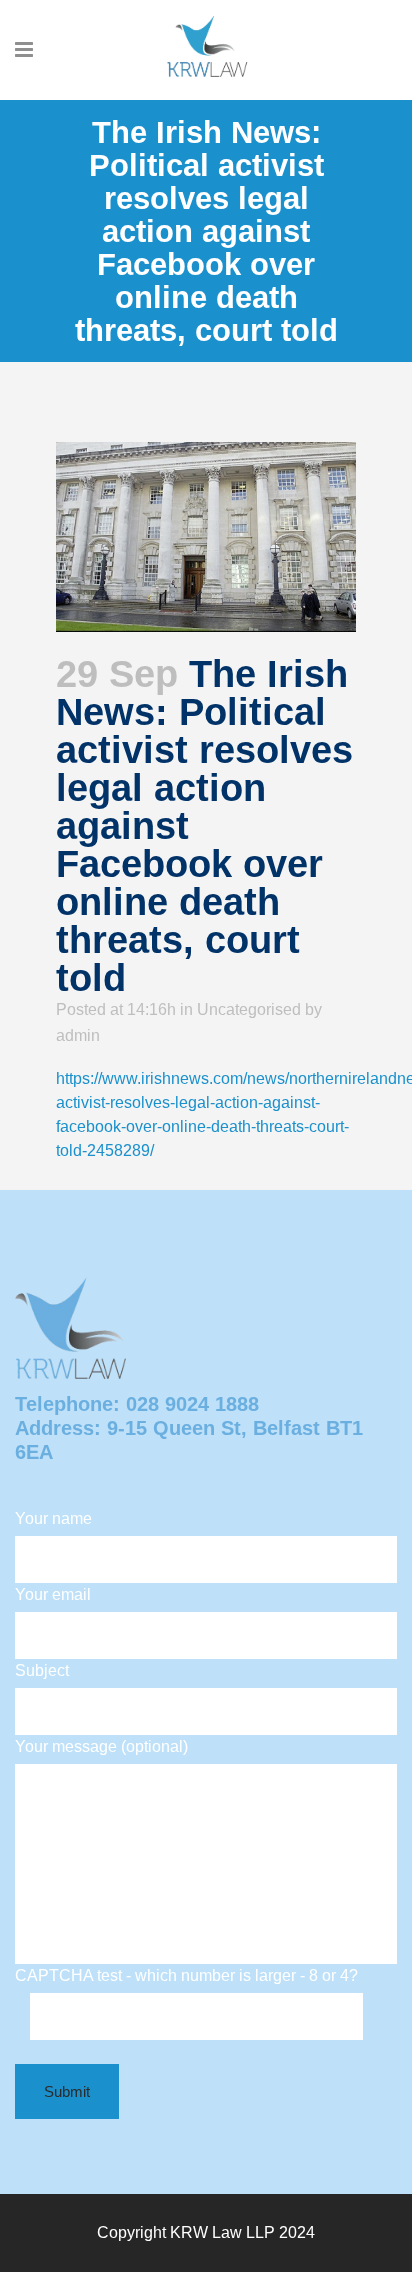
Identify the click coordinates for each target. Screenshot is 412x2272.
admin (78, 1035)
